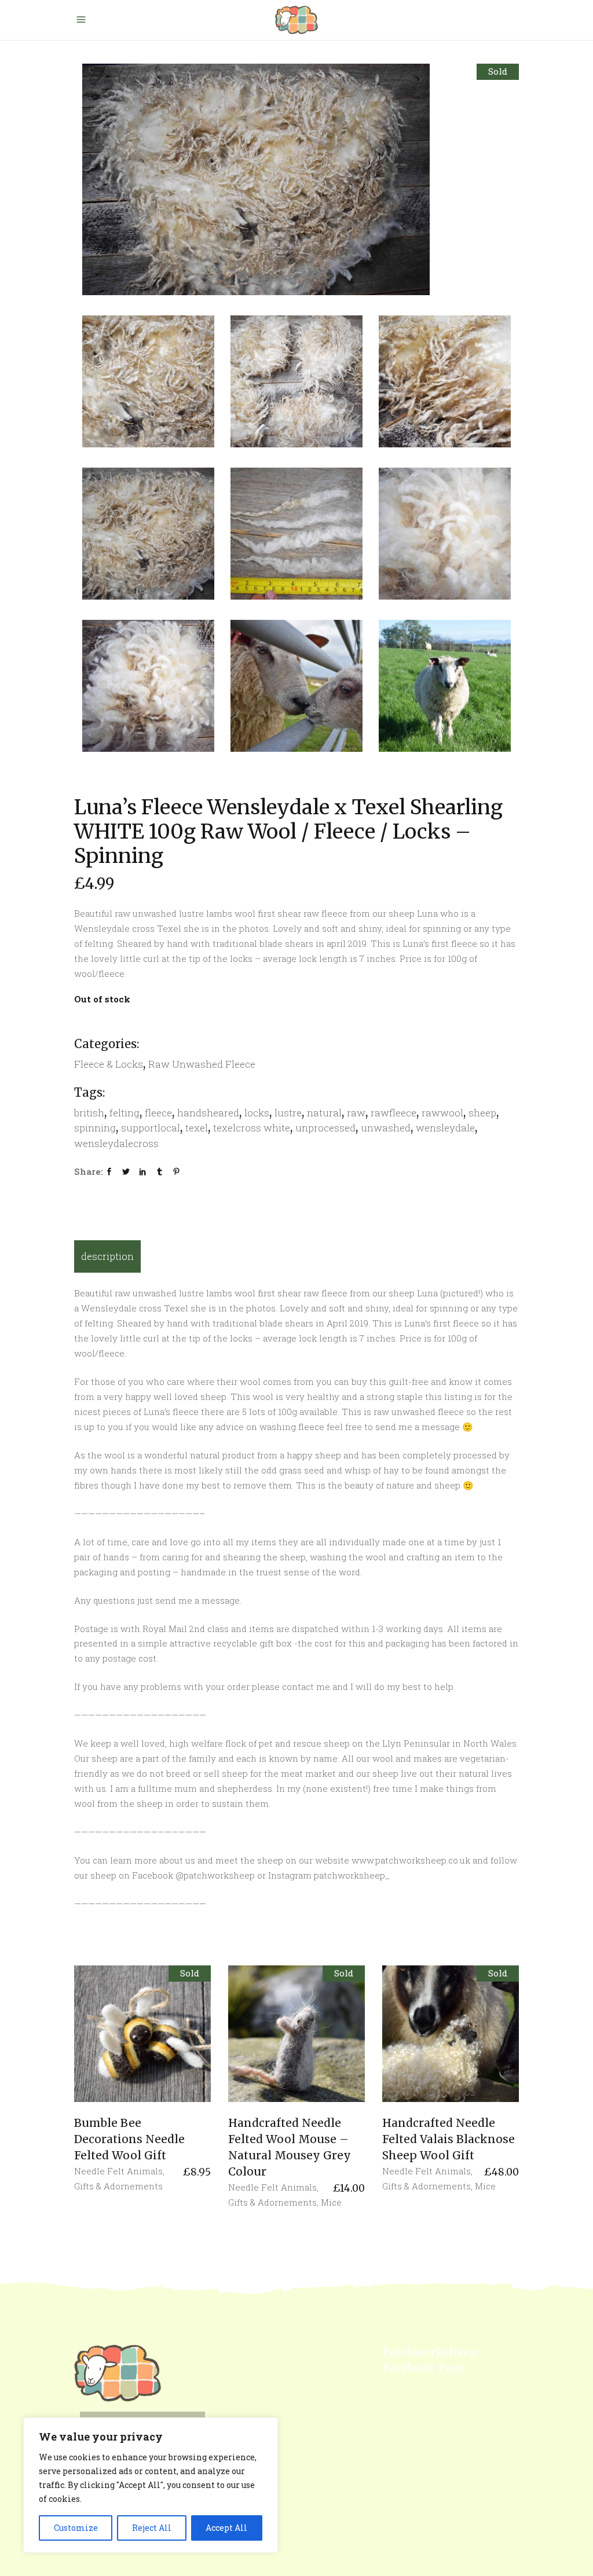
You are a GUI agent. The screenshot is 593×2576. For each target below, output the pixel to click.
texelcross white (252, 1128)
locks (257, 1113)
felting (125, 1113)
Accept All (226, 2528)
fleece (158, 1113)
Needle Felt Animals (118, 2171)
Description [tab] (107, 1256)
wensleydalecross (116, 1143)
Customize (76, 2528)
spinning (95, 1128)
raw (356, 1113)
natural (324, 1113)
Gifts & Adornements (118, 2186)
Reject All (152, 2528)
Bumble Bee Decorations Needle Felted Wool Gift (129, 2139)
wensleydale (445, 1128)
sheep (482, 1113)
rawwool (442, 1113)
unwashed (386, 1128)
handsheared (208, 1113)
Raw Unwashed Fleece (202, 1064)
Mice (331, 2202)
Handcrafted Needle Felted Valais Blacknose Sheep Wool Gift (449, 2139)
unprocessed (325, 1128)
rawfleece (393, 1113)
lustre (288, 1113)
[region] (151, 2485)
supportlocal (151, 1128)
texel (197, 1128)
